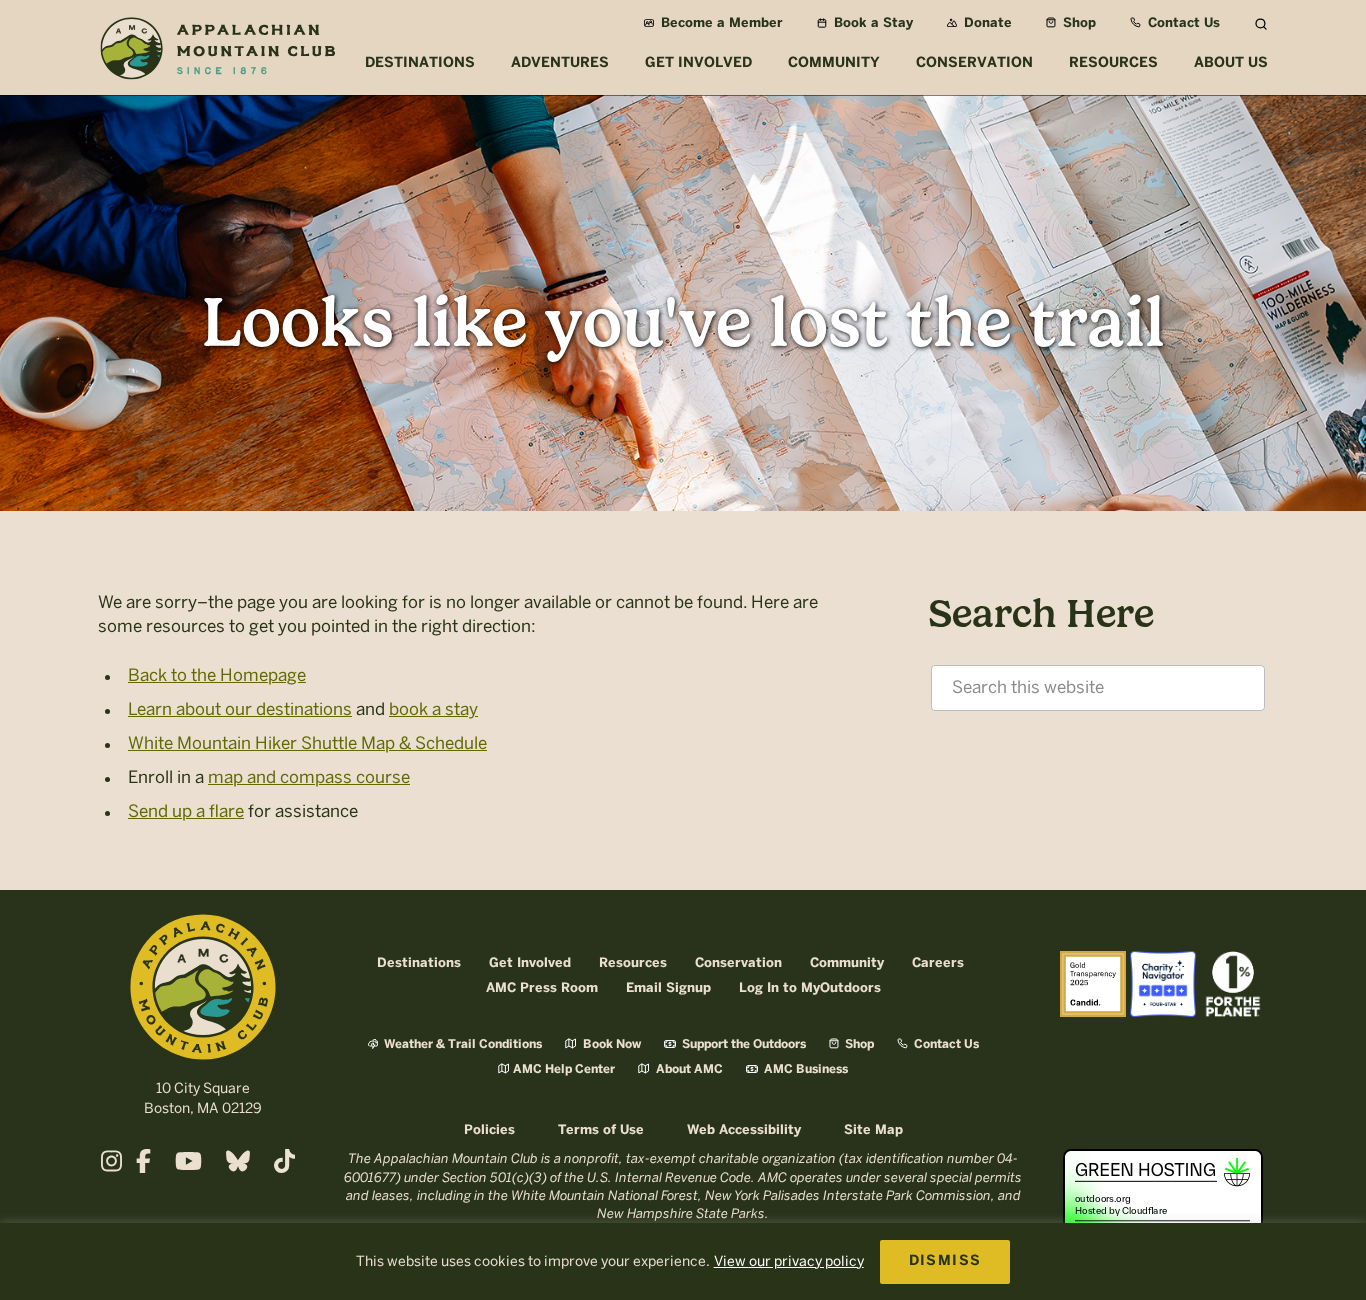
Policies (489, 1130)
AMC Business (804, 1069)
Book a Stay (871, 23)
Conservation (738, 963)
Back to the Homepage (217, 675)
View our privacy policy (789, 1261)
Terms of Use (601, 1130)
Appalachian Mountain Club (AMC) (217, 51)
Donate (986, 23)
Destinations (419, 963)
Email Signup (668, 988)
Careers (938, 963)
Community (847, 963)
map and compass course (309, 777)
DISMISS (945, 1261)
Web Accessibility (744, 1130)
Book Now (610, 1044)
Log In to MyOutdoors (810, 988)
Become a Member (720, 23)
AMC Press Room (542, 988)
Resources (633, 963)
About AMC (688, 1069)
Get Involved (530, 963)
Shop (1077, 23)
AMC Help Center (564, 1069)
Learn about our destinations (240, 709)
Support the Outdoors (742, 1044)
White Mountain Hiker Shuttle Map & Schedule (307, 743)
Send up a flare (186, 811)
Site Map (873, 1130)
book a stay (433, 709)
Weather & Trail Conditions (461, 1044)
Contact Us (1182, 23)
